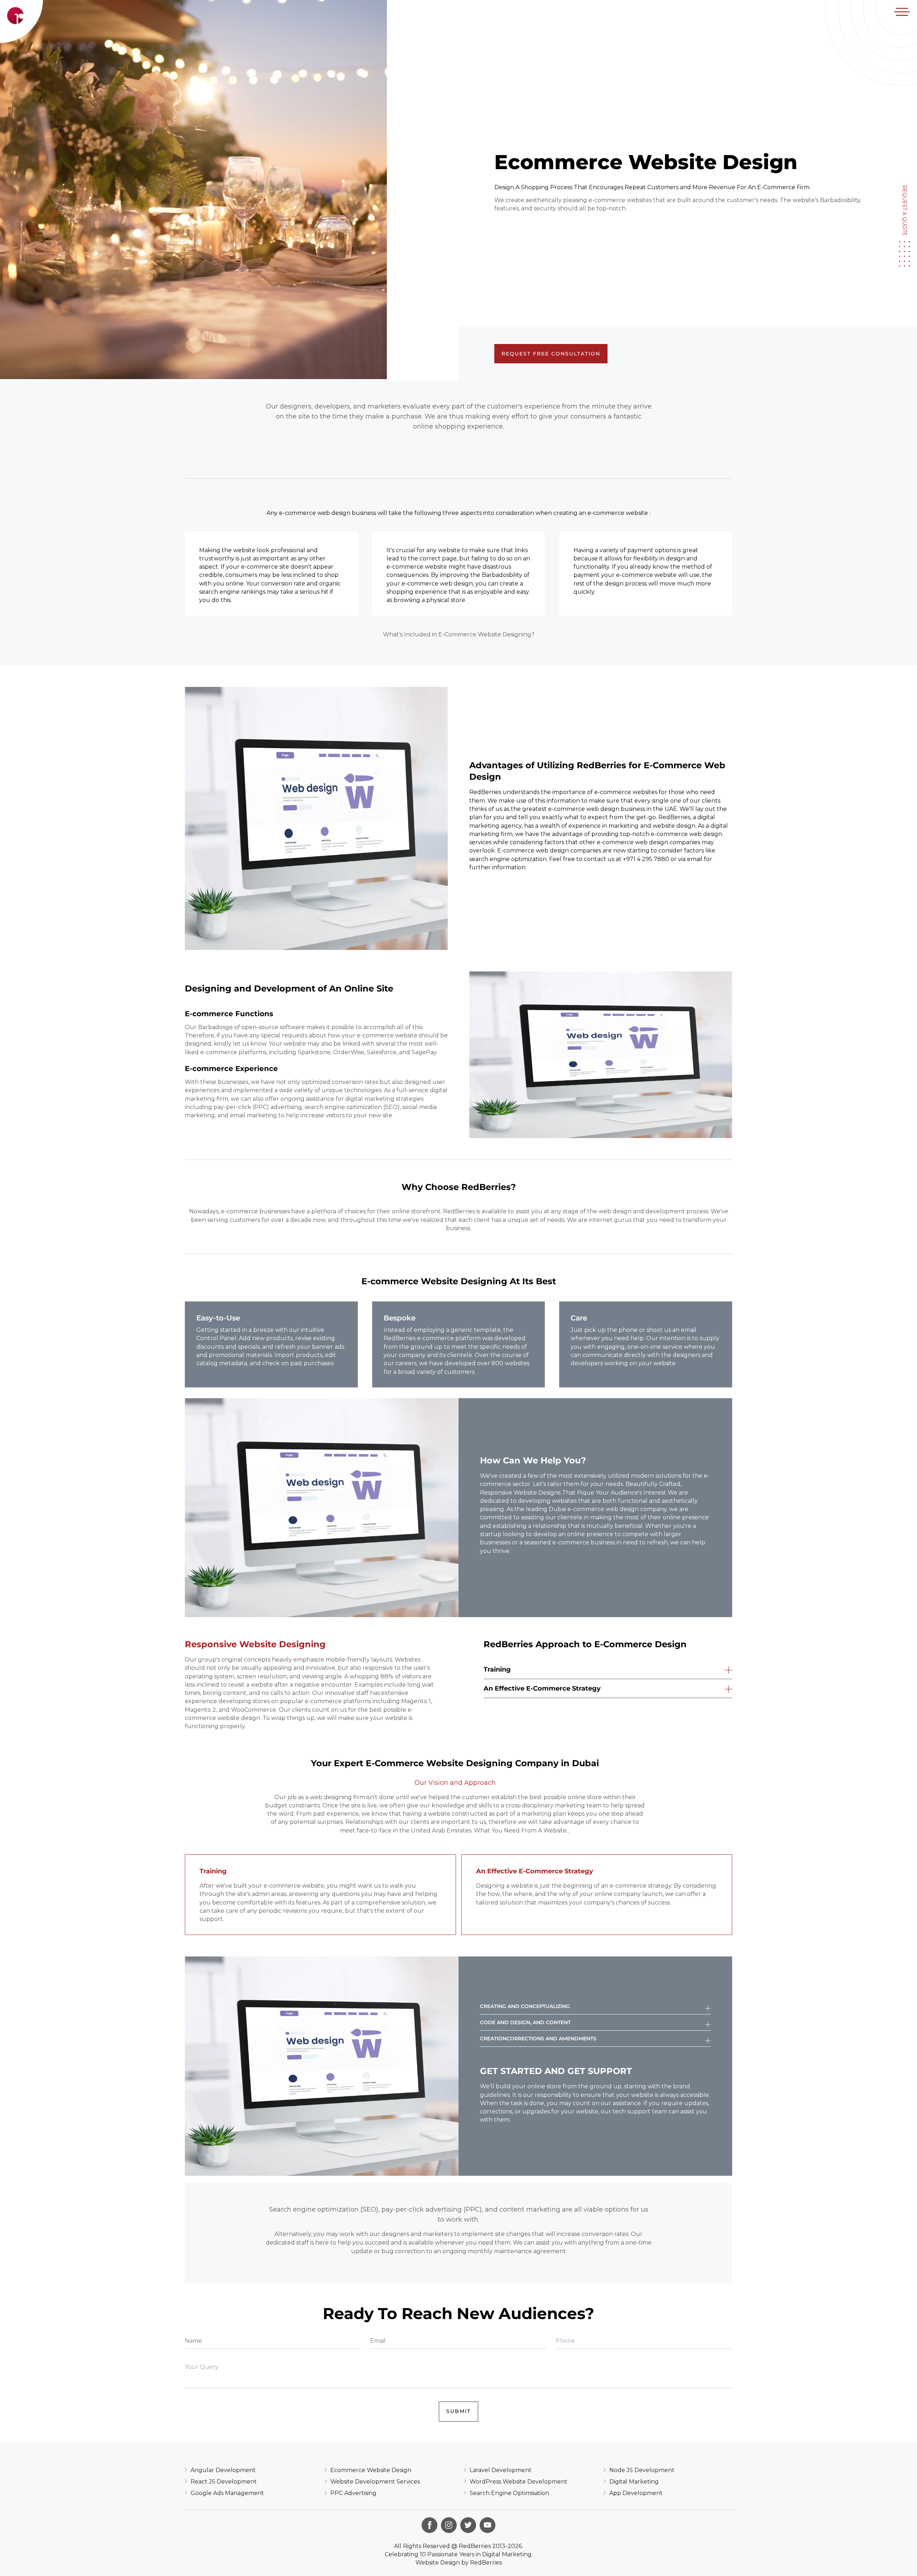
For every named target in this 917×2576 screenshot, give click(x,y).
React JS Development (224, 2482)
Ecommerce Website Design (371, 2470)
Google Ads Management (227, 2493)
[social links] (429, 2525)
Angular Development (223, 2470)
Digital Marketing (634, 2482)
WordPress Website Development (518, 2482)
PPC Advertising (353, 2493)
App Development (636, 2493)
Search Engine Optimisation (509, 2493)
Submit (458, 2411)
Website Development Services (375, 2482)
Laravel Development (501, 2470)
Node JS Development (642, 2470)
